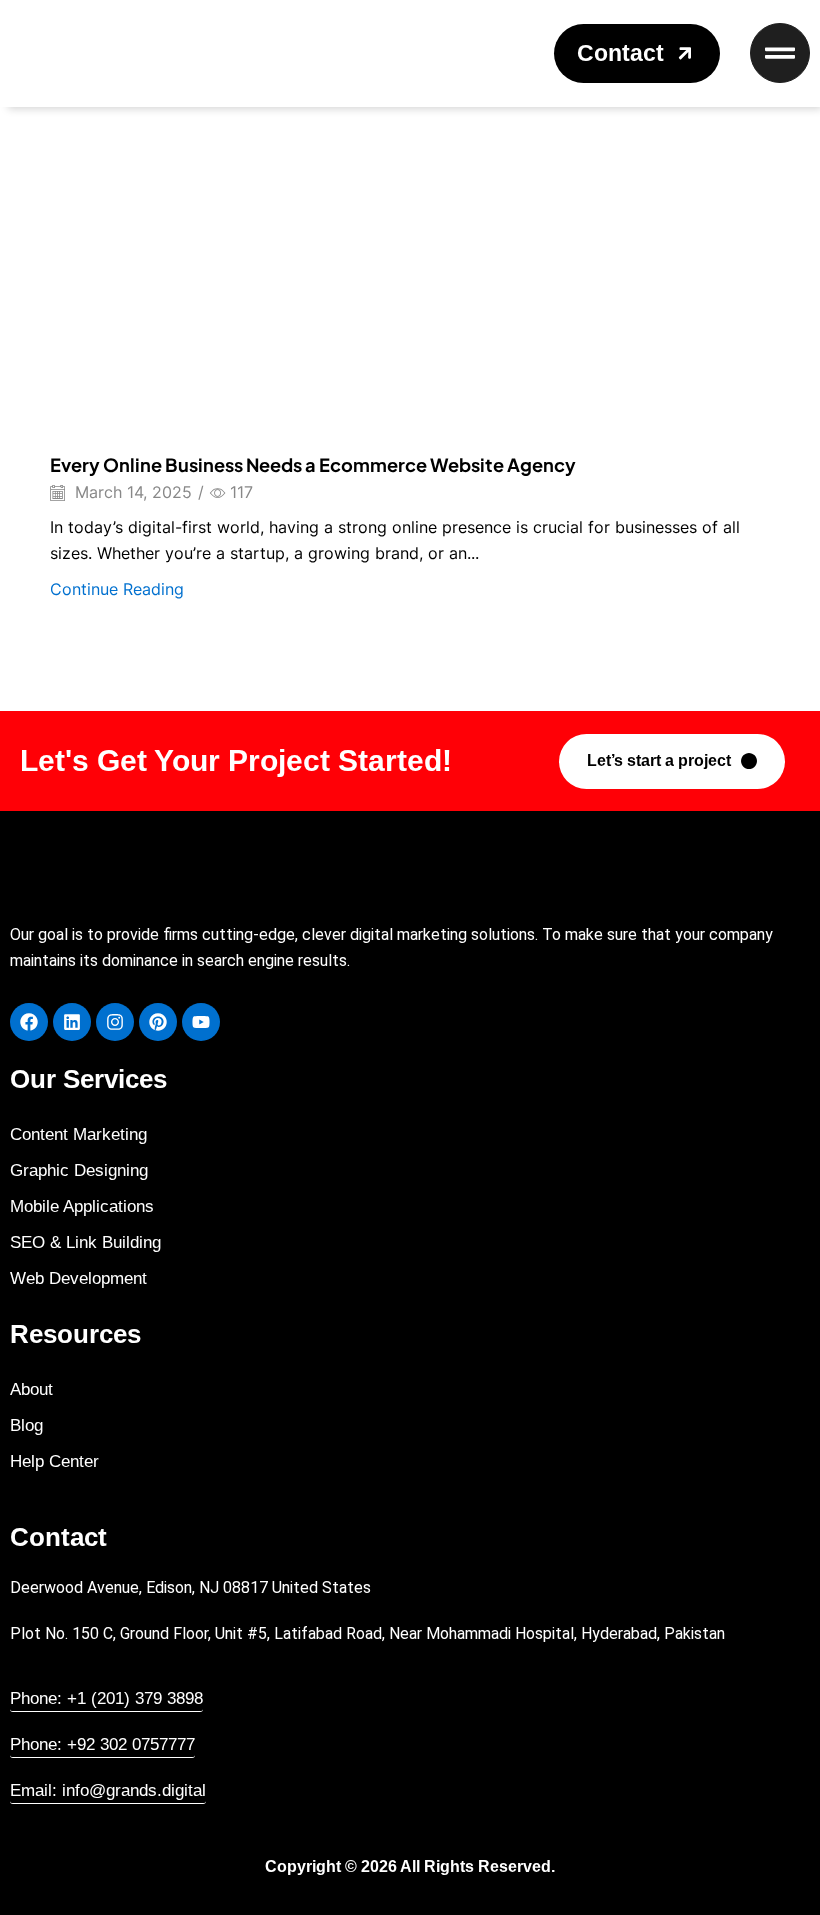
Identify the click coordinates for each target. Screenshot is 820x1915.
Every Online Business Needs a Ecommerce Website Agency (313, 464)
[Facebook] (29, 1022)
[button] (637, 53)
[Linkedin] (72, 1022)
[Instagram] (115, 1022)
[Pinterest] (158, 1022)
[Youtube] (201, 1022)
